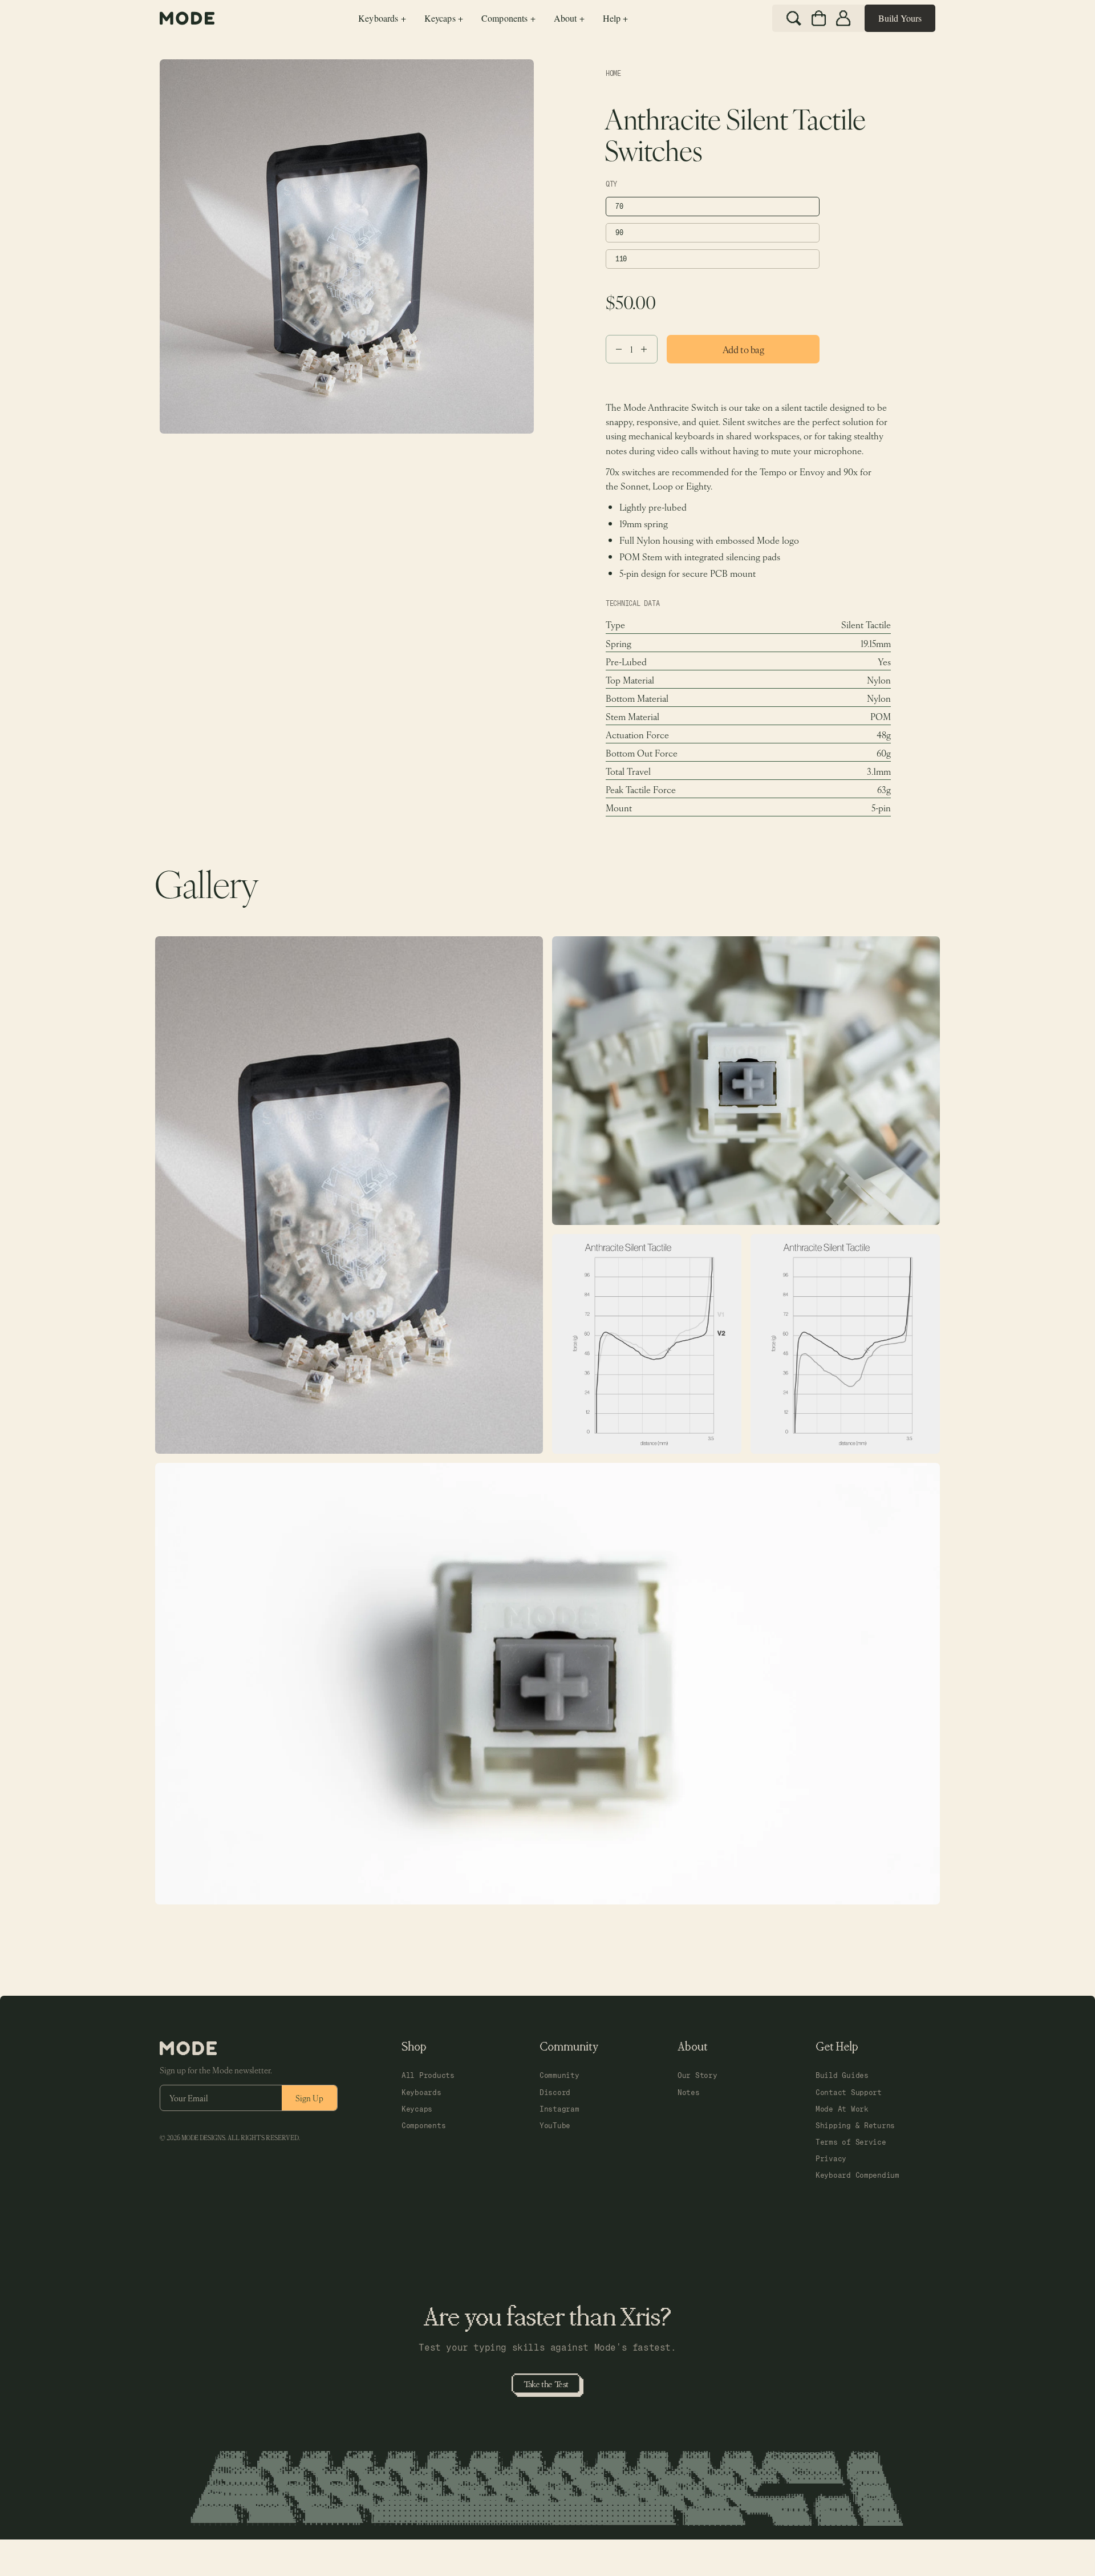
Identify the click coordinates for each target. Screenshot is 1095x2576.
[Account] (843, 18)
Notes (689, 2092)
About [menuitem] (569, 18)
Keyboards (421, 2092)
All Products (428, 2075)
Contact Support (849, 2092)
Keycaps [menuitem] (444, 18)
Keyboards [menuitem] (382, 18)
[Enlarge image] (349, 1195)
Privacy (831, 2159)
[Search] (794, 18)
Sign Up (309, 2098)
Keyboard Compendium (857, 2175)
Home (613, 74)
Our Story (697, 2075)
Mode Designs (203, 2138)
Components (423, 2126)
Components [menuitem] (508, 18)
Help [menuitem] (616, 18)
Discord (555, 2092)
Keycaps (417, 2109)
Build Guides (842, 2075)
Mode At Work (842, 2109)
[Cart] (819, 18)
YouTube (555, 2126)
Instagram (559, 2109)
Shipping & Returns (855, 2126)
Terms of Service (851, 2142)
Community (559, 2075)
